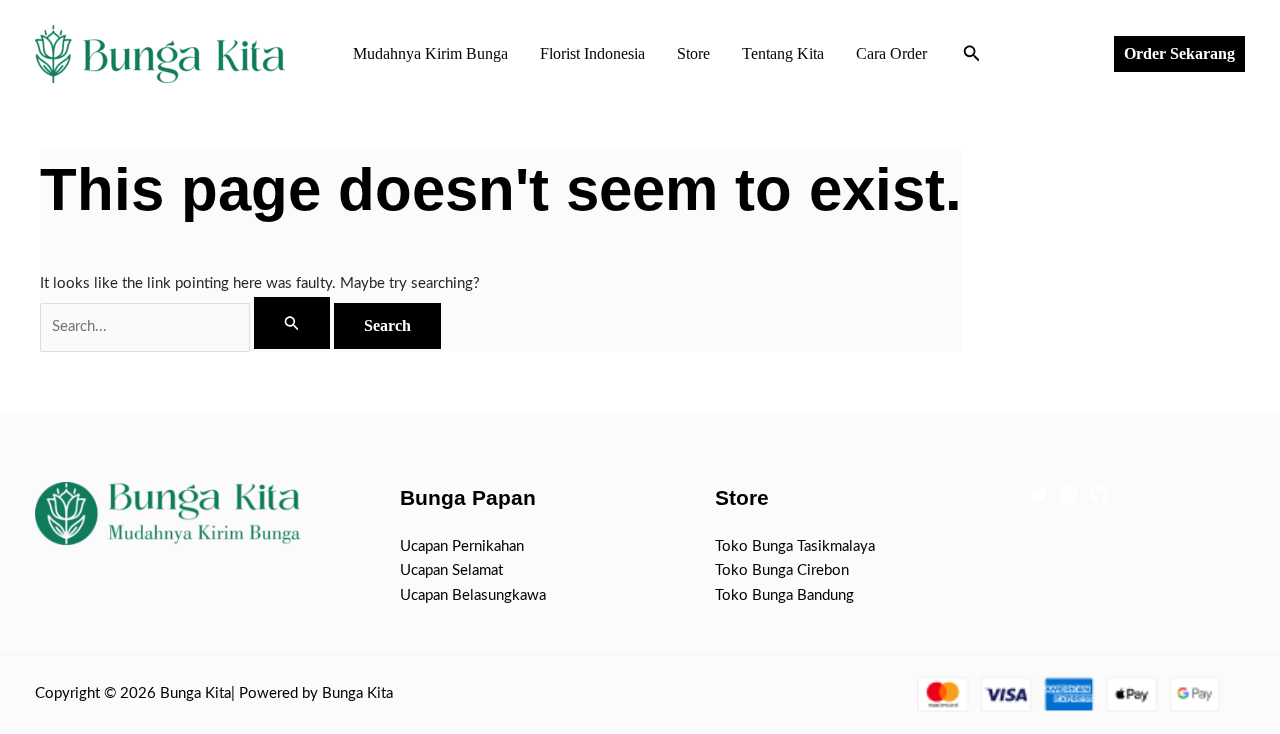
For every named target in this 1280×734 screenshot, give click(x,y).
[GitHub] (1099, 494)
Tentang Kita (783, 53)
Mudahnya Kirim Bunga (430, 53)
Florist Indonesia (592, 53)
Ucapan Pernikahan (462, 546)
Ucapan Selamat (451, 570)
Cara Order (891, 53)
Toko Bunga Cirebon (782, 570)
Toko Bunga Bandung (784, 595)
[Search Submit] (292, 323)
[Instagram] (1069, 494)
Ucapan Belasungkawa (473, 595)
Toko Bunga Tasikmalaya (795, 546)
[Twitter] (1039, 494)
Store (693, 53)
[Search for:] (187, 326)
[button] (972, 54)
